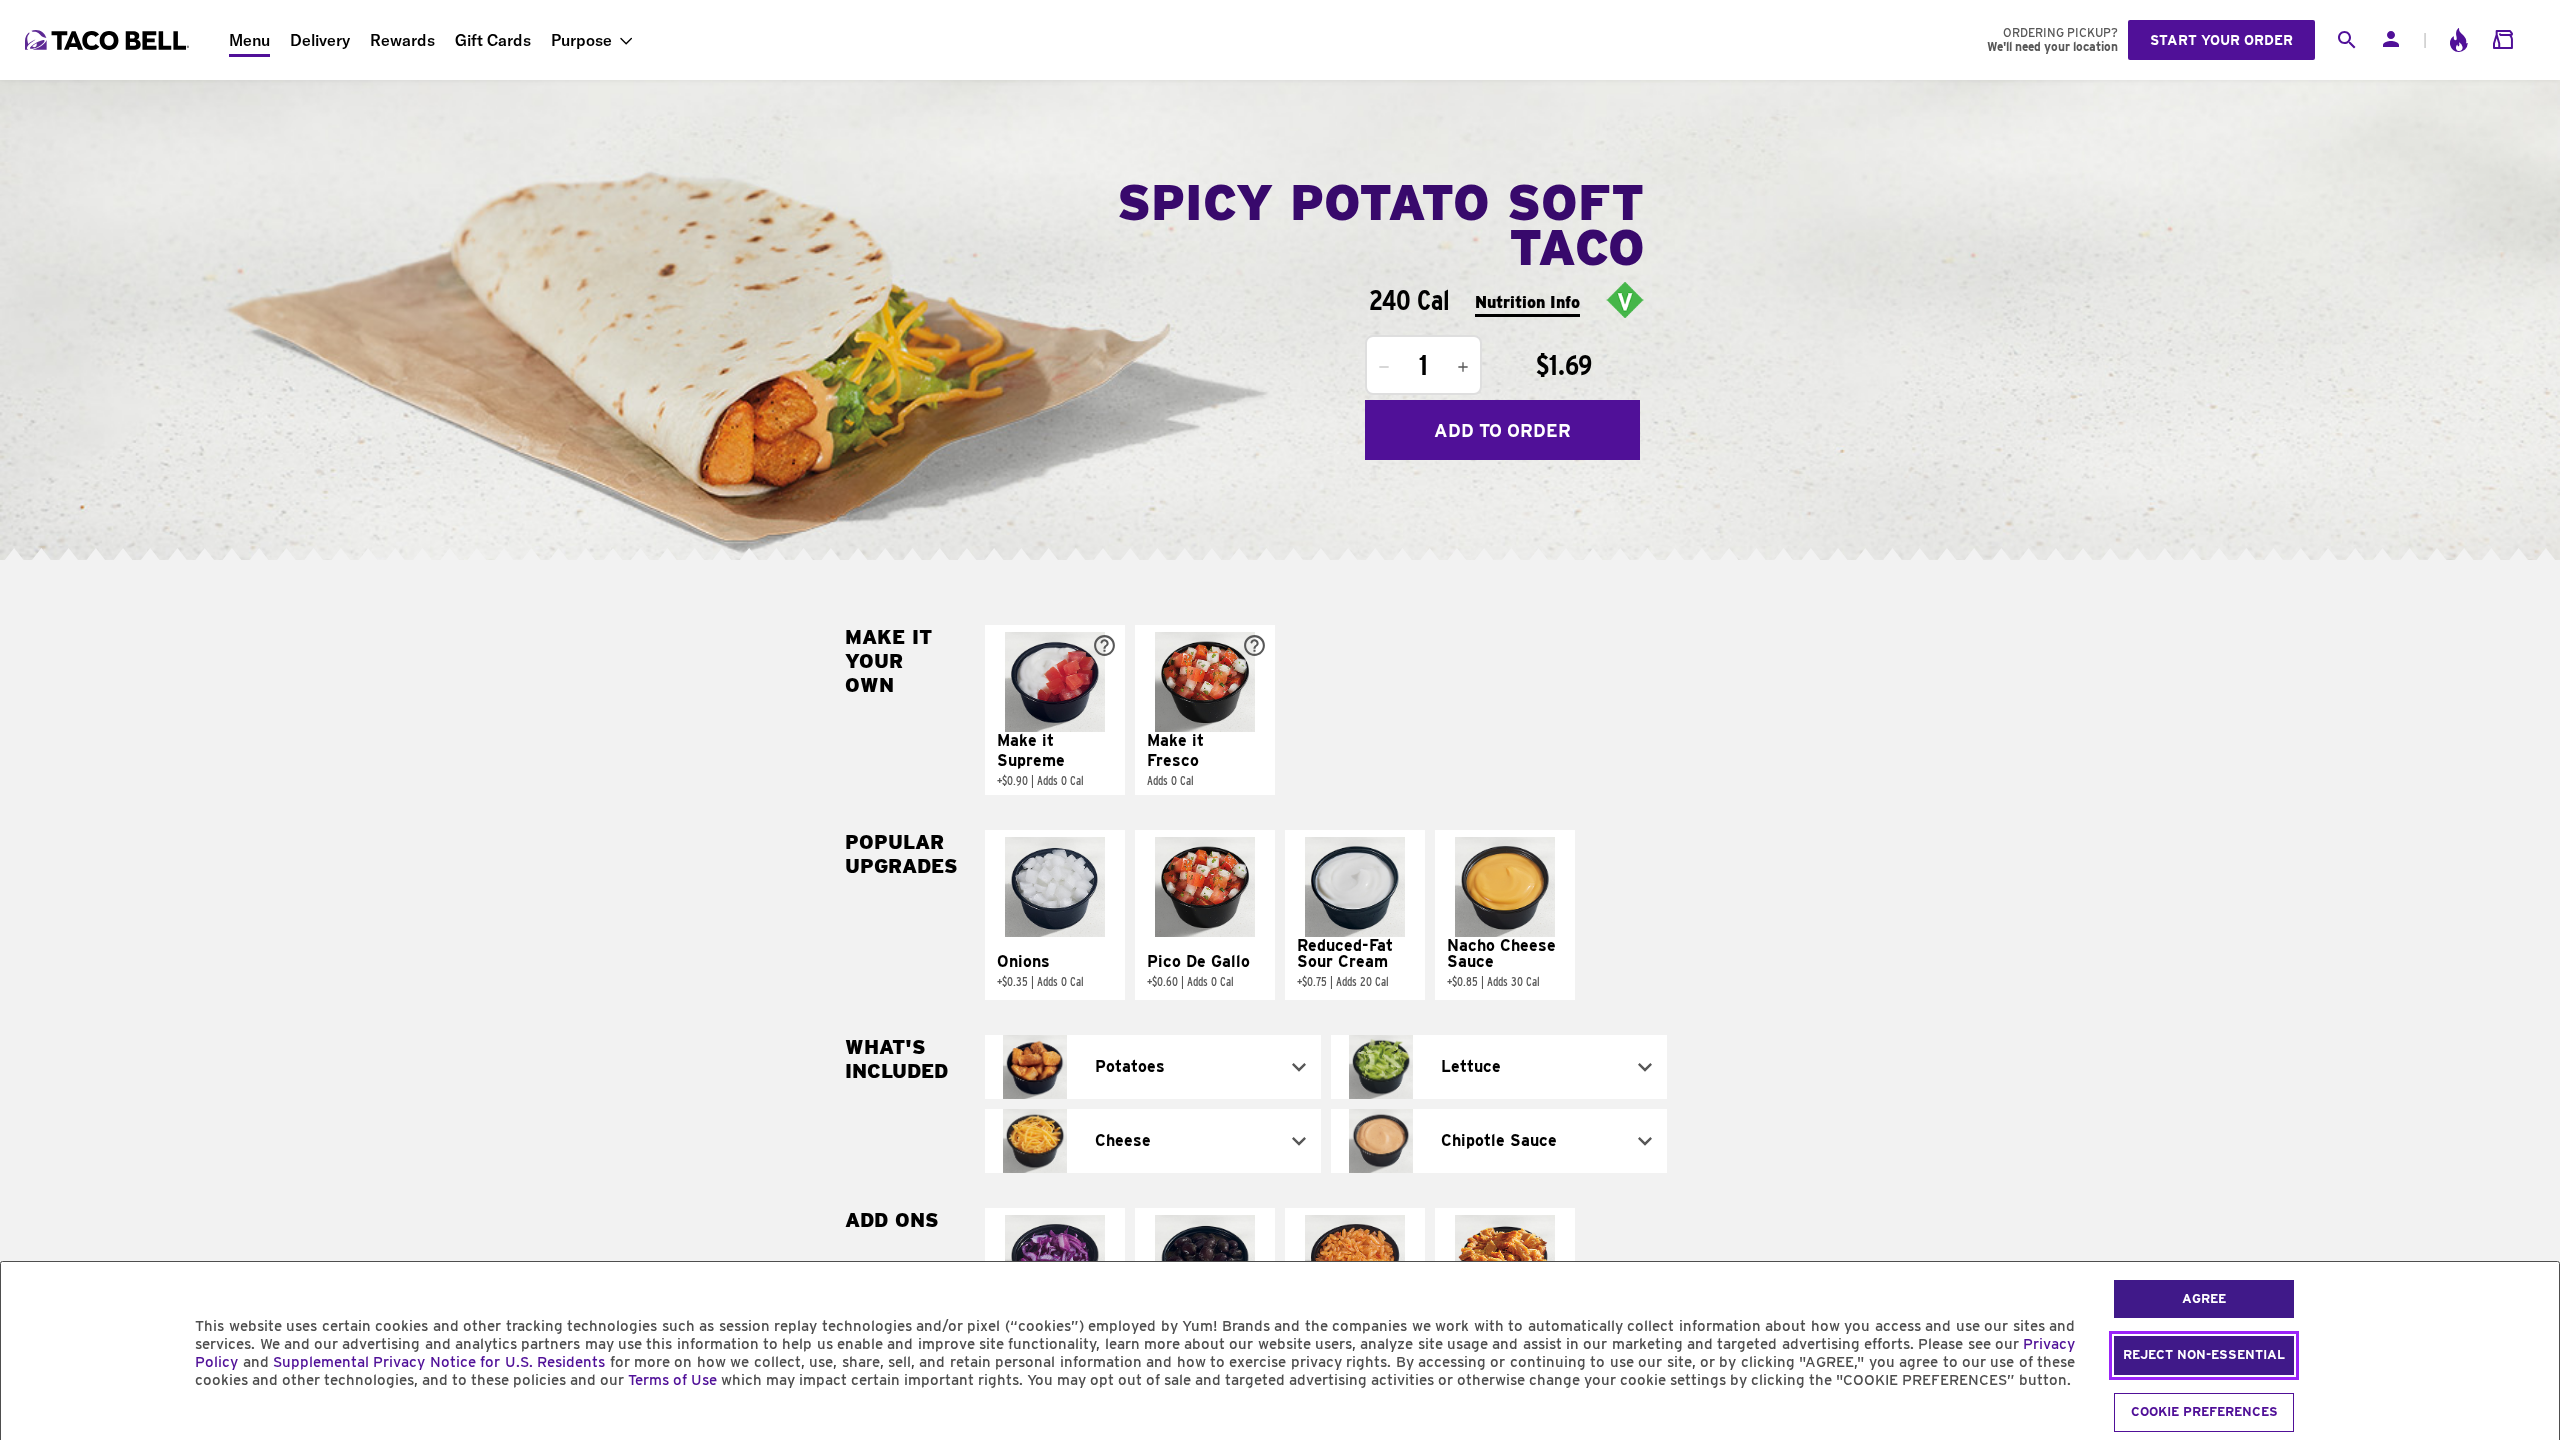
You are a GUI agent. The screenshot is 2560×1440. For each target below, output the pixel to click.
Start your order (2221, 40)
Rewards (402, 40)
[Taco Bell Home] (109, 40)
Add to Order (1502, 430)
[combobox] (1153, 1067)
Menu (249, 40)
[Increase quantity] (1463, 367)
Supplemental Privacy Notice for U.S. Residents (439, 1362)
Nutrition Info (1527, 302)
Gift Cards (493, 40)
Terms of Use (672, 1380)
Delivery (320, 40)
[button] (1055, 710)
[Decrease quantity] (1384, 367)
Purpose (581, 40)
